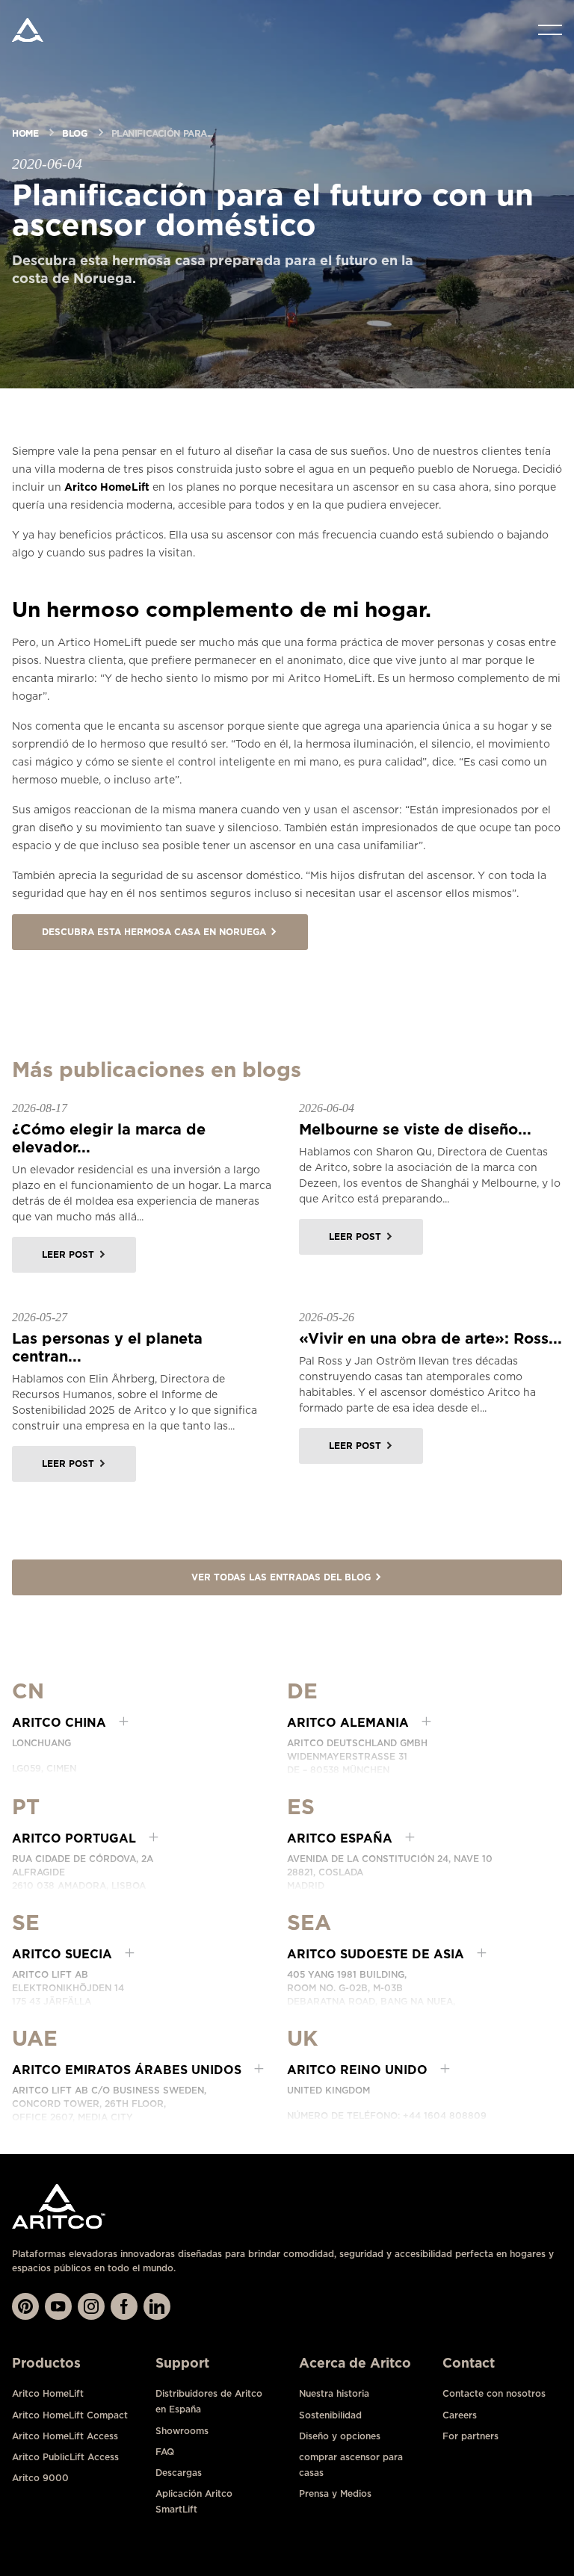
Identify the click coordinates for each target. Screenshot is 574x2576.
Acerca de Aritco (355, 2363)
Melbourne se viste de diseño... (415, 1129)
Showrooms (182, 2431)
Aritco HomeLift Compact (70, 2415)
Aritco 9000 (40, 2478)
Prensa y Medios (335, 2493)
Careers (460, 2415)
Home (25, 133)
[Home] (28, 30)
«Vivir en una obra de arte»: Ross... (430, 1338)
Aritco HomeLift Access (65, 2436)
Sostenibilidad (330, 2415)
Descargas (179, 2473)
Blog (74, 133)
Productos (46, 2363)
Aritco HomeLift (107, 487)
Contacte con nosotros (494, 2393)
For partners (470, 2436)
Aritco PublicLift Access (65, 2457)
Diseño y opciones (340, 2436)
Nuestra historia (334, 2393)
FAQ (165, 2452)
